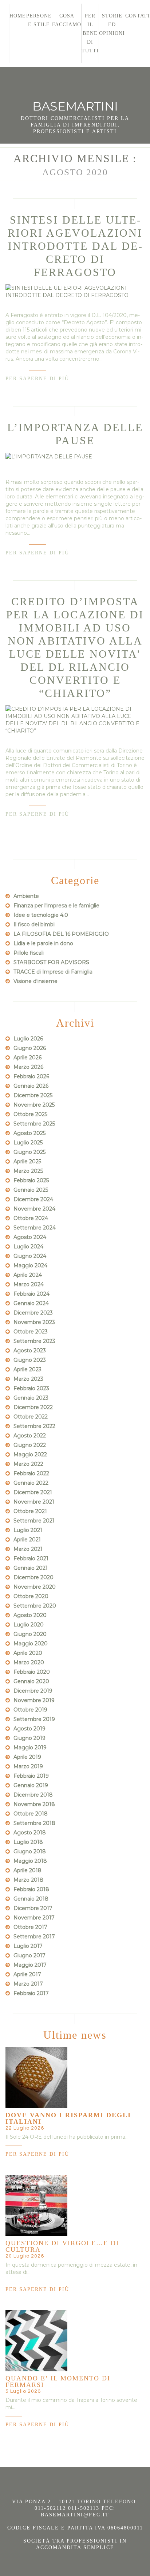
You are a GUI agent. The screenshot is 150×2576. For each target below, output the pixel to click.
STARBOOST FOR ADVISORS (51, 962)
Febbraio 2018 (31, 1889)
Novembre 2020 (35, 1587)
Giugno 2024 (30, 1256)
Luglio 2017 (28, 1946)
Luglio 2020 (29, 1625)
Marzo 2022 (28, 1464)
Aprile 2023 (27, 1369)
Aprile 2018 (27, 1870)
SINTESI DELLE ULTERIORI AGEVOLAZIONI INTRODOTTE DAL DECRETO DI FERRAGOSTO (75, 246)
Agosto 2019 (29, 1729)
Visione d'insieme (35, 981)
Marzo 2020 (29, 1662)
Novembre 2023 (34, 1322)
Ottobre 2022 (31, 1417)
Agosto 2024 (30, 1237)
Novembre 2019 (34, 1700)
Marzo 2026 (28, 1067)
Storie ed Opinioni (112, 25)
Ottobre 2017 (30, 1927)
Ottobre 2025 (30, 1114)
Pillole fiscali (29, 953)
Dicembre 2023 (33, 1313)
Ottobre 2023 (31, 1332)
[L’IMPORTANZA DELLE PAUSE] (75, 456)
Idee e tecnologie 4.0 (41, 915)
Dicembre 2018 (33, 1795)
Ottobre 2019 (30, 1710)
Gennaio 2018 (31, 1899)
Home (18, 16)
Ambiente (26, 896)
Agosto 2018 (30, 1833)
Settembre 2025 (34, 1124)
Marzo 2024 (29, 1284)
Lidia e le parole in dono (43, 943)
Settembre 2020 (35, 1606)
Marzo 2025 (28, 1171)
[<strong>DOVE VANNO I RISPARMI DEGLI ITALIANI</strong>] (36, 2078)
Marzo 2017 (28, 1984)
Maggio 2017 (30, 1965)
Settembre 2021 (34, 1521)
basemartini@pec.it (75, 2515)
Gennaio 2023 (31, 1398)
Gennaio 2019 (31, 1785)
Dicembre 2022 (33, 1407)
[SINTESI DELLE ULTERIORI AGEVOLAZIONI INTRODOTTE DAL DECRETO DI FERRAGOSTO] (75, 292)
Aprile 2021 (27, 1540)
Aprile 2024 (28, 1275)
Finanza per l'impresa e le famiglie (56, 906)
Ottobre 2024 (31, 1218)
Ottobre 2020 (31, 1596)
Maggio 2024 (30, 1265)
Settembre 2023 (34, 1341)
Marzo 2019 (28, 1766)
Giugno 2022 (30, 1445)
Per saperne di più (37, 379)
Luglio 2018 (28, 1842)
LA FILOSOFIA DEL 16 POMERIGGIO (61, 934)
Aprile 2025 (27, 1161)
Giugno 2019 (29, 1738)
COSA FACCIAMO (67, 20)
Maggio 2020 (31, 1644)
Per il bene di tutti (90, 33)
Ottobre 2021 (30, 1511)
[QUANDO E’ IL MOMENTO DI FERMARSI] (36, 2341)
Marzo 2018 (28, 1880)
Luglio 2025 (28, 1143)
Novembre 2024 (34, 1209)
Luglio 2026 (28, 1039)
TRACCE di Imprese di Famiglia (53, 972)
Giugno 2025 (29, 1152)
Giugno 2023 (30, 1360)
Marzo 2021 (28, 1549)
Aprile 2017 (27, 1974)
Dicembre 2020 (33, 1577)
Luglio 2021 (28, 1530)
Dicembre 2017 (33, 1908)
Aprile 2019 (27, 1757)
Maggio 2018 (30, 1861)
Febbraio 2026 (31, 1076)
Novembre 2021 (34, 1502)
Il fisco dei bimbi (34, 924)
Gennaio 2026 (31, 1086)
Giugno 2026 (30, 1048)
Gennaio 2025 (31, 1190)
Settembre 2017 (34, 1937)
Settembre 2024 (35, 1228)
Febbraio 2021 (31, 1558)
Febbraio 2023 (31, 1388)
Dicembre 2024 (33, 1199)
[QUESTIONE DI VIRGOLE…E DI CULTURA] (36, 2206)
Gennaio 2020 (31, 1681)
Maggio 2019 (30, 1748)
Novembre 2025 (34, 1105)
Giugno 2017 (29, 1955)
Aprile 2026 (27, 1058)
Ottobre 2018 (31, 1814)
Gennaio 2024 (31, 1303)
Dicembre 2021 (33, 1492)
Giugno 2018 (30, 1851)
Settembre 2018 (34, 1823)
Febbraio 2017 (31, 1993)
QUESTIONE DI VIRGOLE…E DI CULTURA (62, 2246)
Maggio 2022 (30, 1454)
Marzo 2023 (28, 1379)
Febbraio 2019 (31, 1776)
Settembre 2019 (34, 1719)
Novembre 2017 (34, 1918)
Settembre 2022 (34, 1426)
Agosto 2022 (30, 1436)
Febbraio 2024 (31, 1294)
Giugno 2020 (30, 1634)
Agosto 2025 (29, 1133)
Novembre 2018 (34, 1804)
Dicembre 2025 (33, 1095)
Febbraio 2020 (32, 1672)
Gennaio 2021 (31, 1568)
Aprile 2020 (28, 1653)
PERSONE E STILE (39, 20)
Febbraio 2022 (31, 1473)
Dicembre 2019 (33, 1691)
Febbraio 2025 (31, 1180)
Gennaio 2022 (31, 1483)
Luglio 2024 (28, 1247)
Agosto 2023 (30, 1351)
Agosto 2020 (30, 1615)
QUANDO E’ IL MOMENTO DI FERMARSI (58, 2382)
